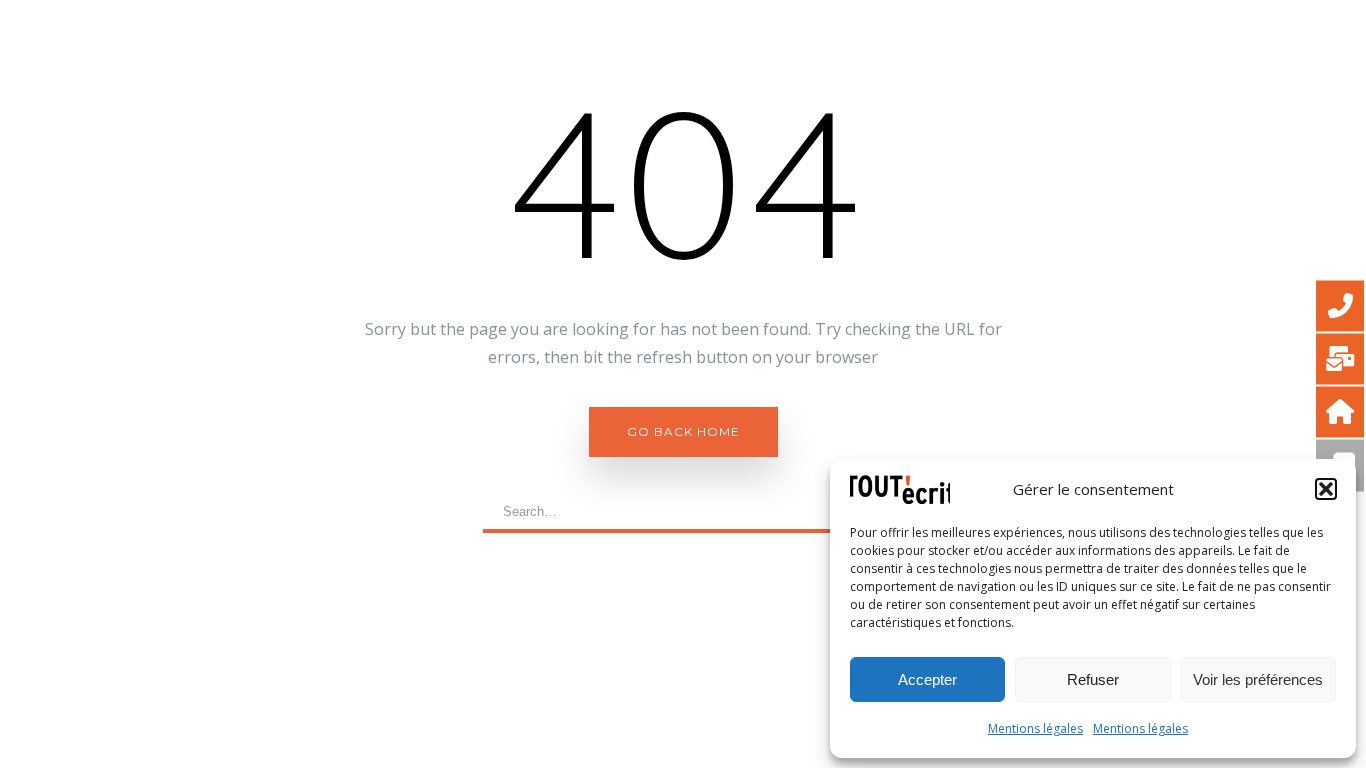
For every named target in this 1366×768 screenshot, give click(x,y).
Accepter (927, 679)
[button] (1326, 489)
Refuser (1093, 679)
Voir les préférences (1258, 679)
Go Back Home (683, 431)
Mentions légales (1035, 728)
